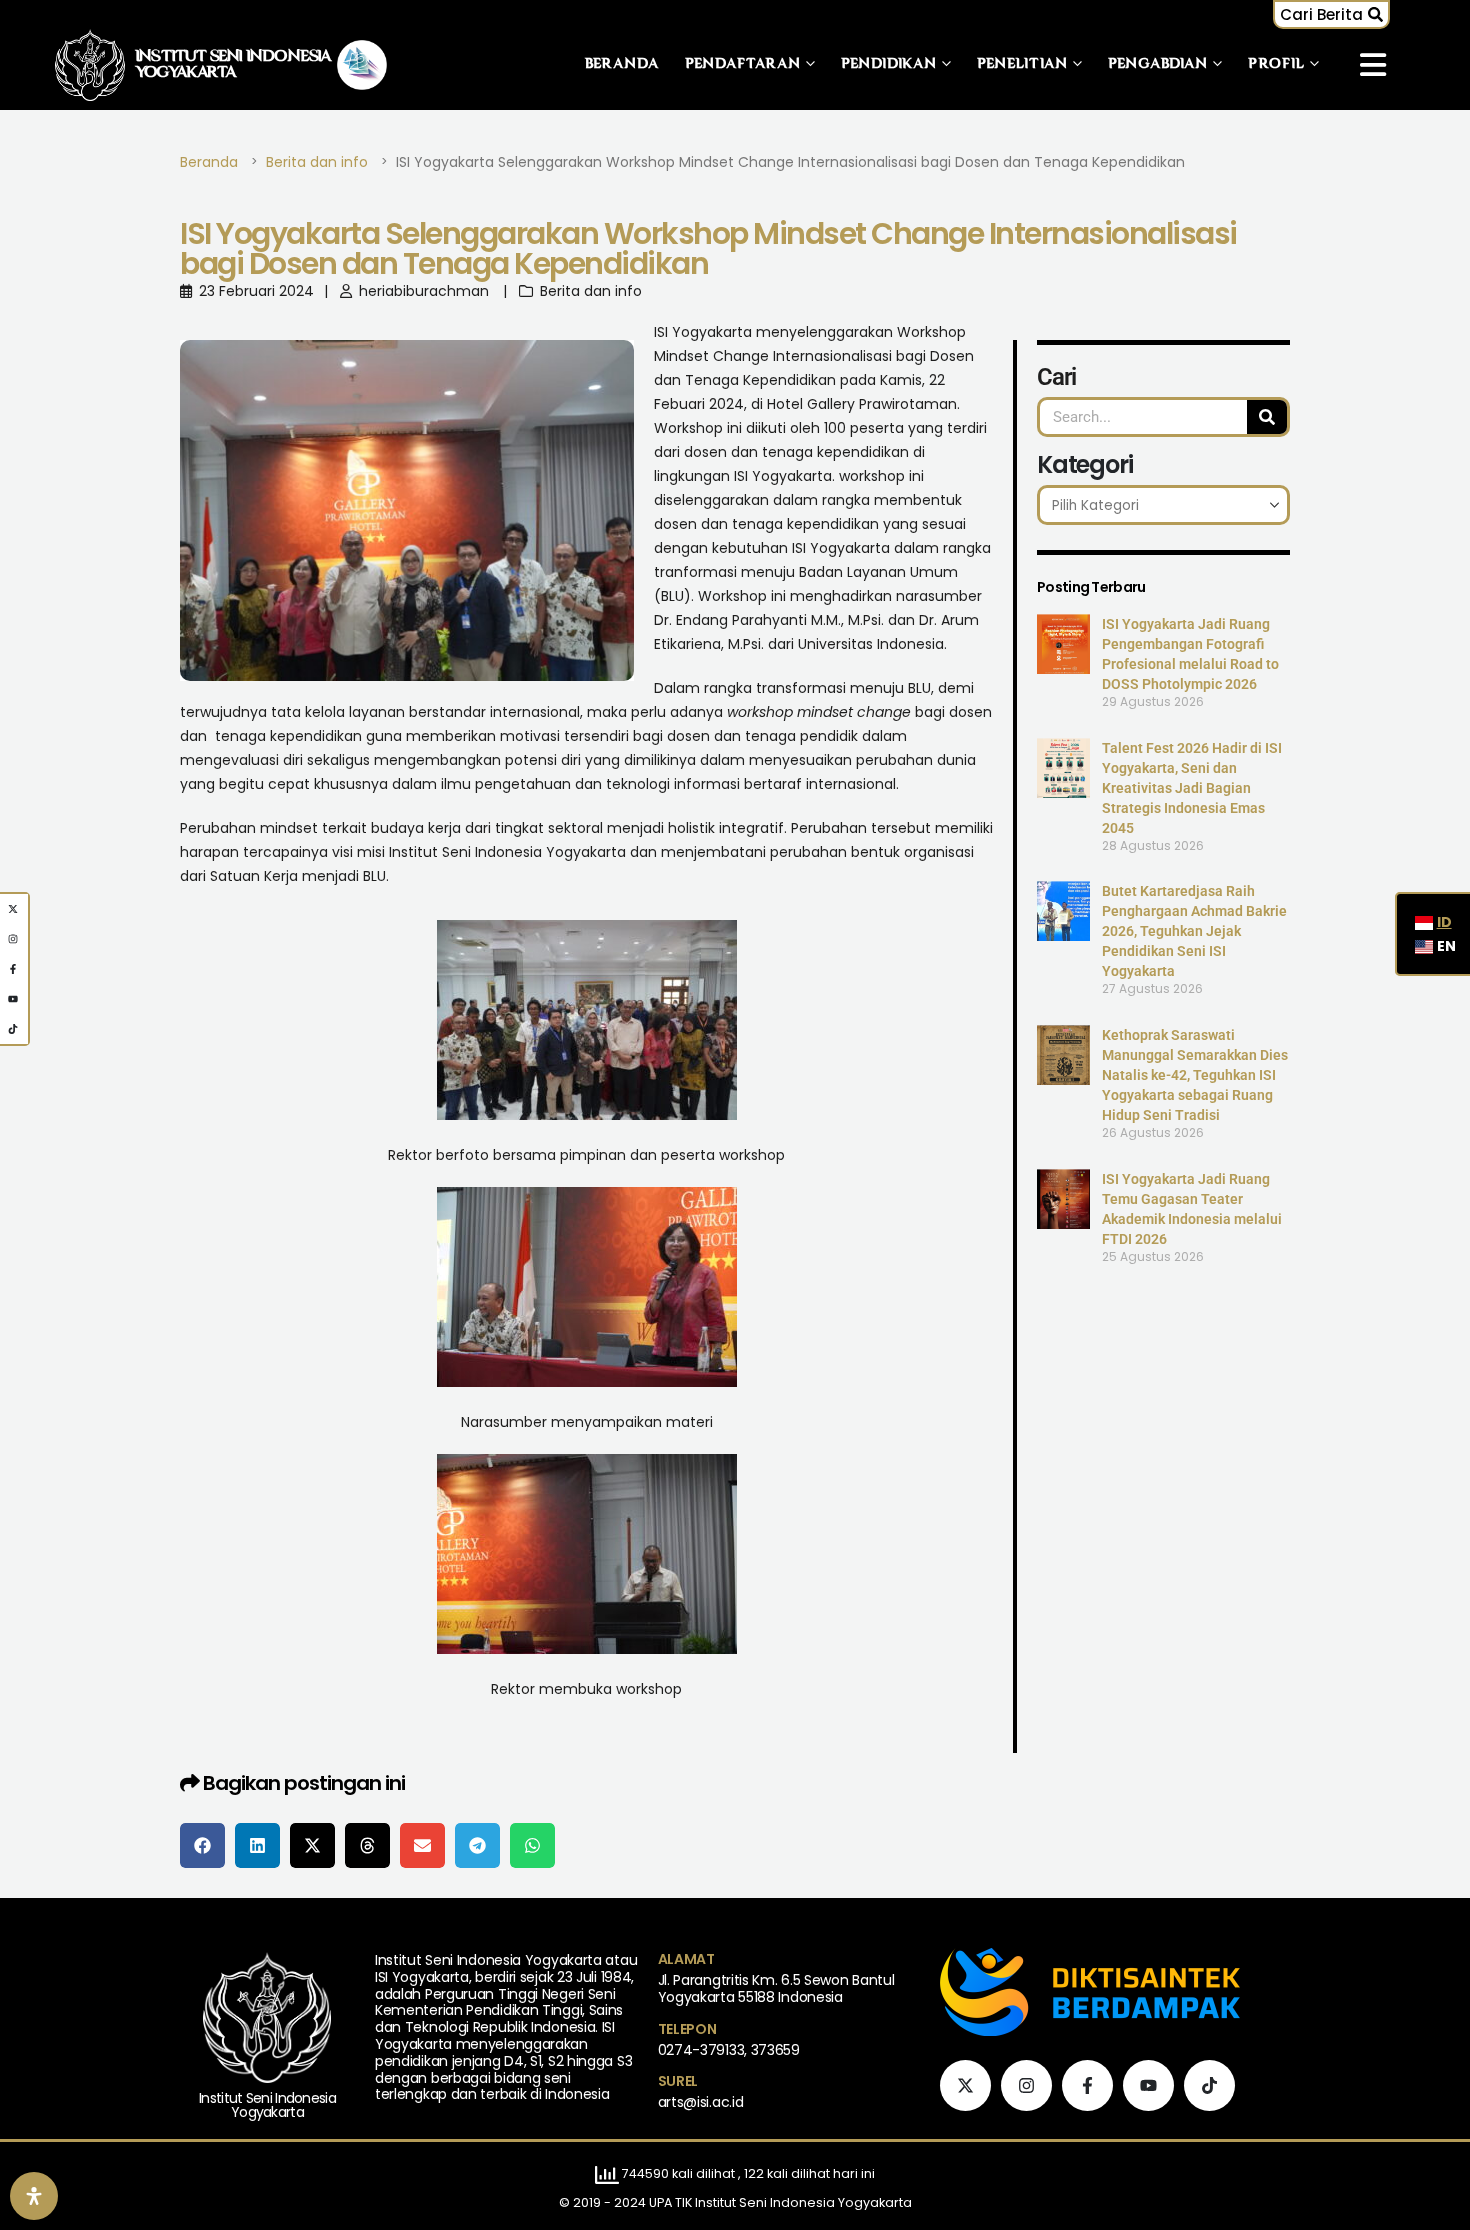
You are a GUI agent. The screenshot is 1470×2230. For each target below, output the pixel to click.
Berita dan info (591, 291)
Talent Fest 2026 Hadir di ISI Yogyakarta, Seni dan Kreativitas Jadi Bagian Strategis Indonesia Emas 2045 (1192, 788)
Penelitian (1022, 64)
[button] (1331, 14)
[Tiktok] (1209, 2085)
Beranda (622, 64)
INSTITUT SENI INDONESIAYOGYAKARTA (233, 65)
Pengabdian (1158, 64)
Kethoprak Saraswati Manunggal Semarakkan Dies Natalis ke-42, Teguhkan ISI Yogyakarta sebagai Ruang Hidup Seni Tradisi (1195, 1075)
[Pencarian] (1267, 417)
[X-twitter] (965, 2085)
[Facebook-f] (1087, 2085)
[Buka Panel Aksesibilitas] (34, 2196)
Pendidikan (889, 64)
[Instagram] (1026, 2085)
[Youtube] (1148, 2085)
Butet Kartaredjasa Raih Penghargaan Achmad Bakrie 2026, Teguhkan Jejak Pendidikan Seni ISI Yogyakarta (1194, 931)
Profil (1276, 64)
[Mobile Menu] (1373, 65)
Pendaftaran (743, 64)
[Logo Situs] (90, 64)
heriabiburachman (424, 291)
